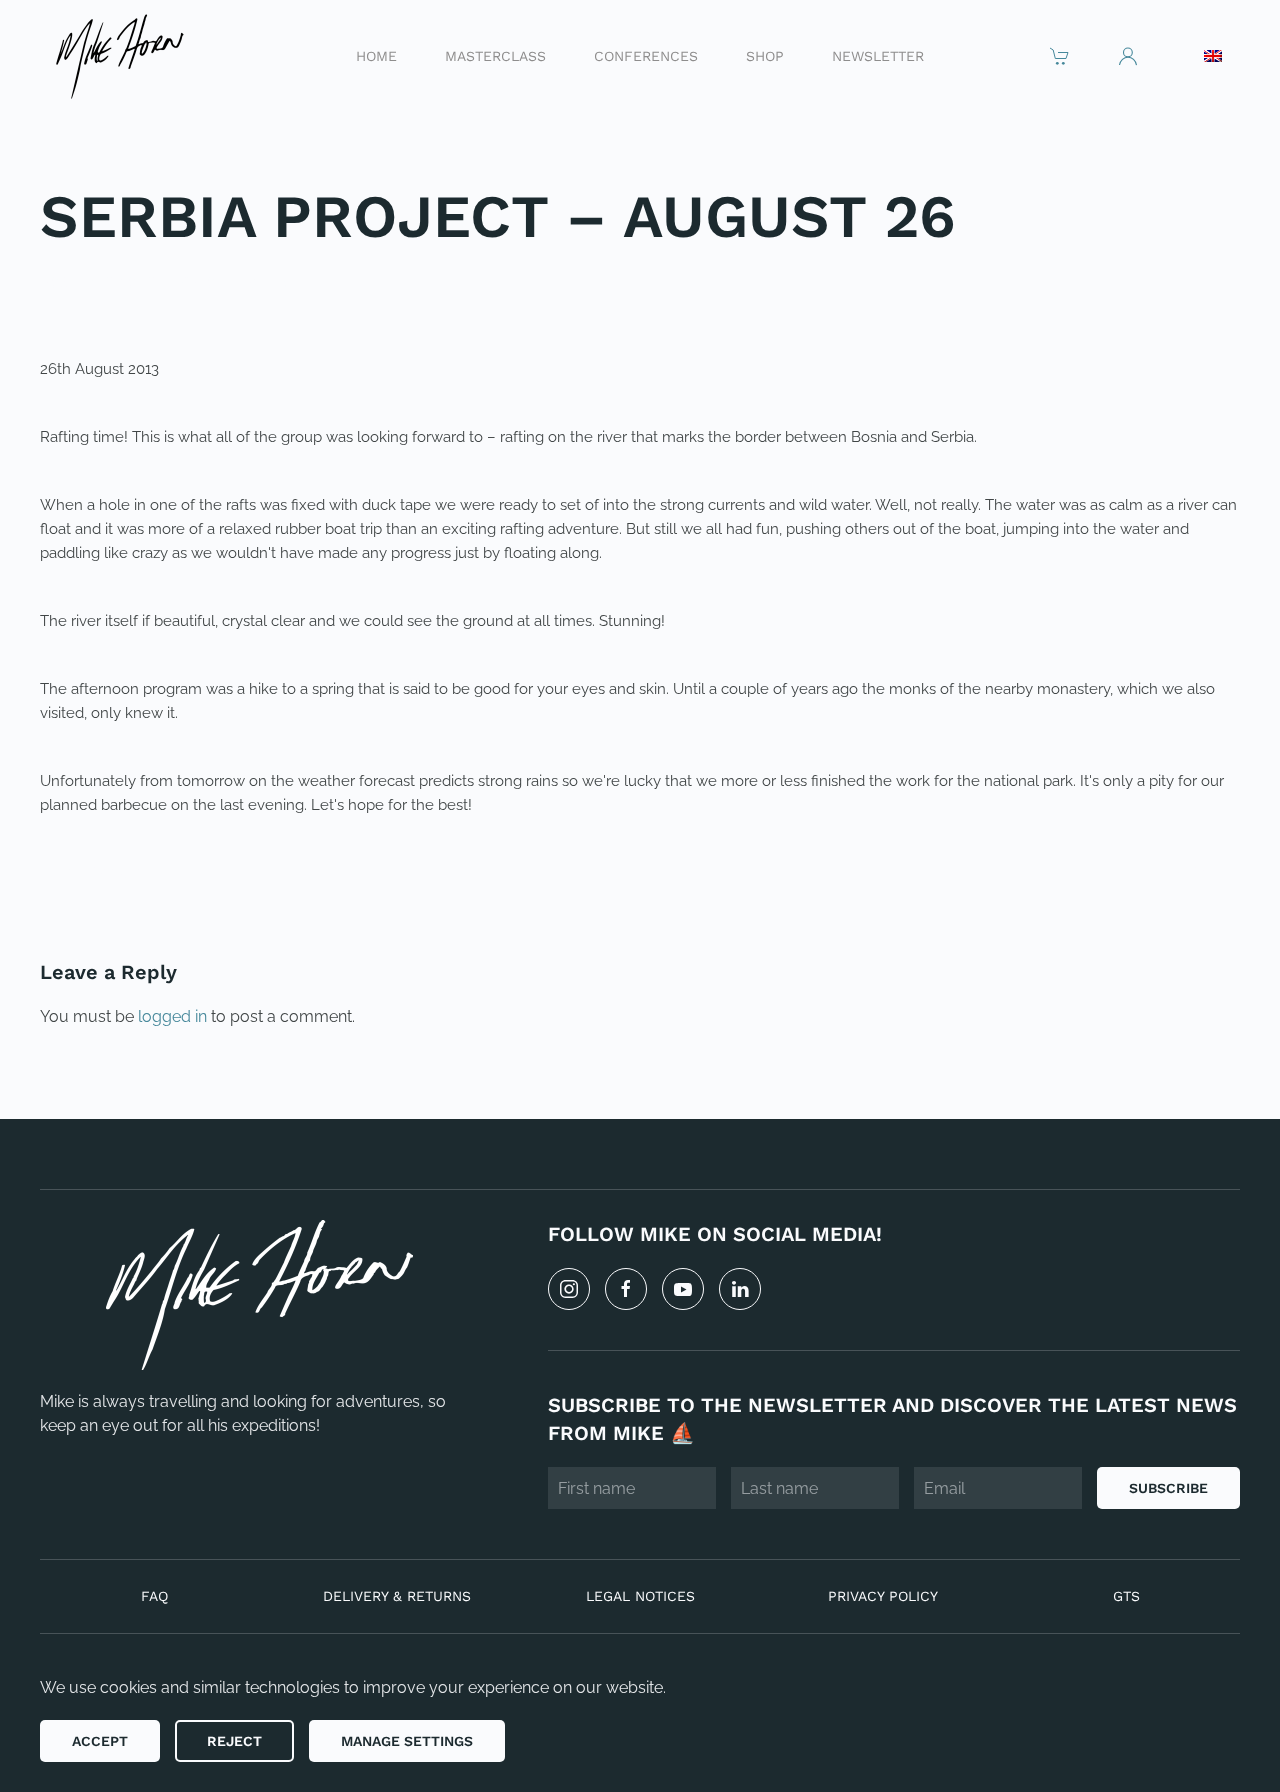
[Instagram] (569, 1289)
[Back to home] (118, 55)
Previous (104, 872)
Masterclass (495, 55)
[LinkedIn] (740, 1289)
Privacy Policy (883, 1596)
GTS (1126, 1596)
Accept (100, 1741)
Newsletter (878, 55)
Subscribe (1168, 1488)
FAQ (154, 1596)
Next (1195, 872)
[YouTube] (683, 1289)
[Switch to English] (1213, 56)
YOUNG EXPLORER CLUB (201, 282)
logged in (172, 1016)
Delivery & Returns (397, 1596)
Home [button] (376, 55)
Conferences (646, 55)
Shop (765, 55)
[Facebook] (626, 1289)
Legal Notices (640, 1596)
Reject (234, 1741)
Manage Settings (407, 1741)
